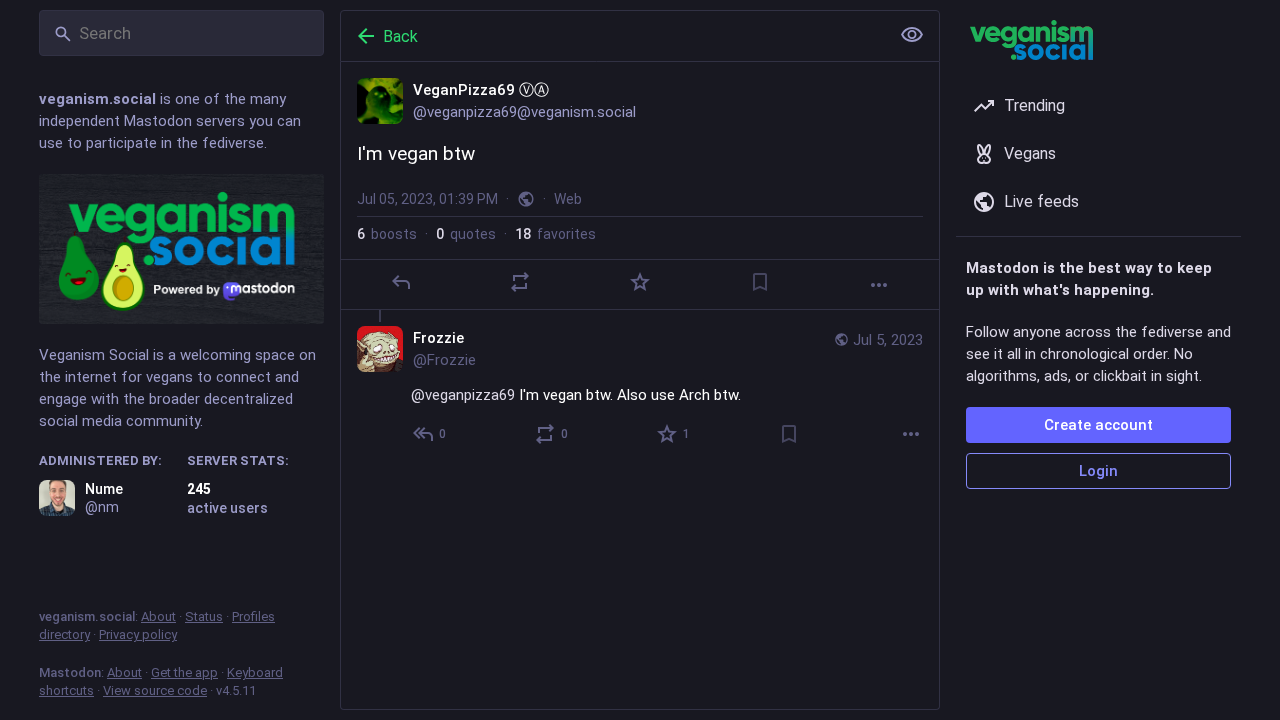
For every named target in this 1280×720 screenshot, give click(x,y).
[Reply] (401, 282)
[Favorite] (640, 282)
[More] (879, 285)
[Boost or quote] (520, 282)
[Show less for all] (912, 35)
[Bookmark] (760, 282)
